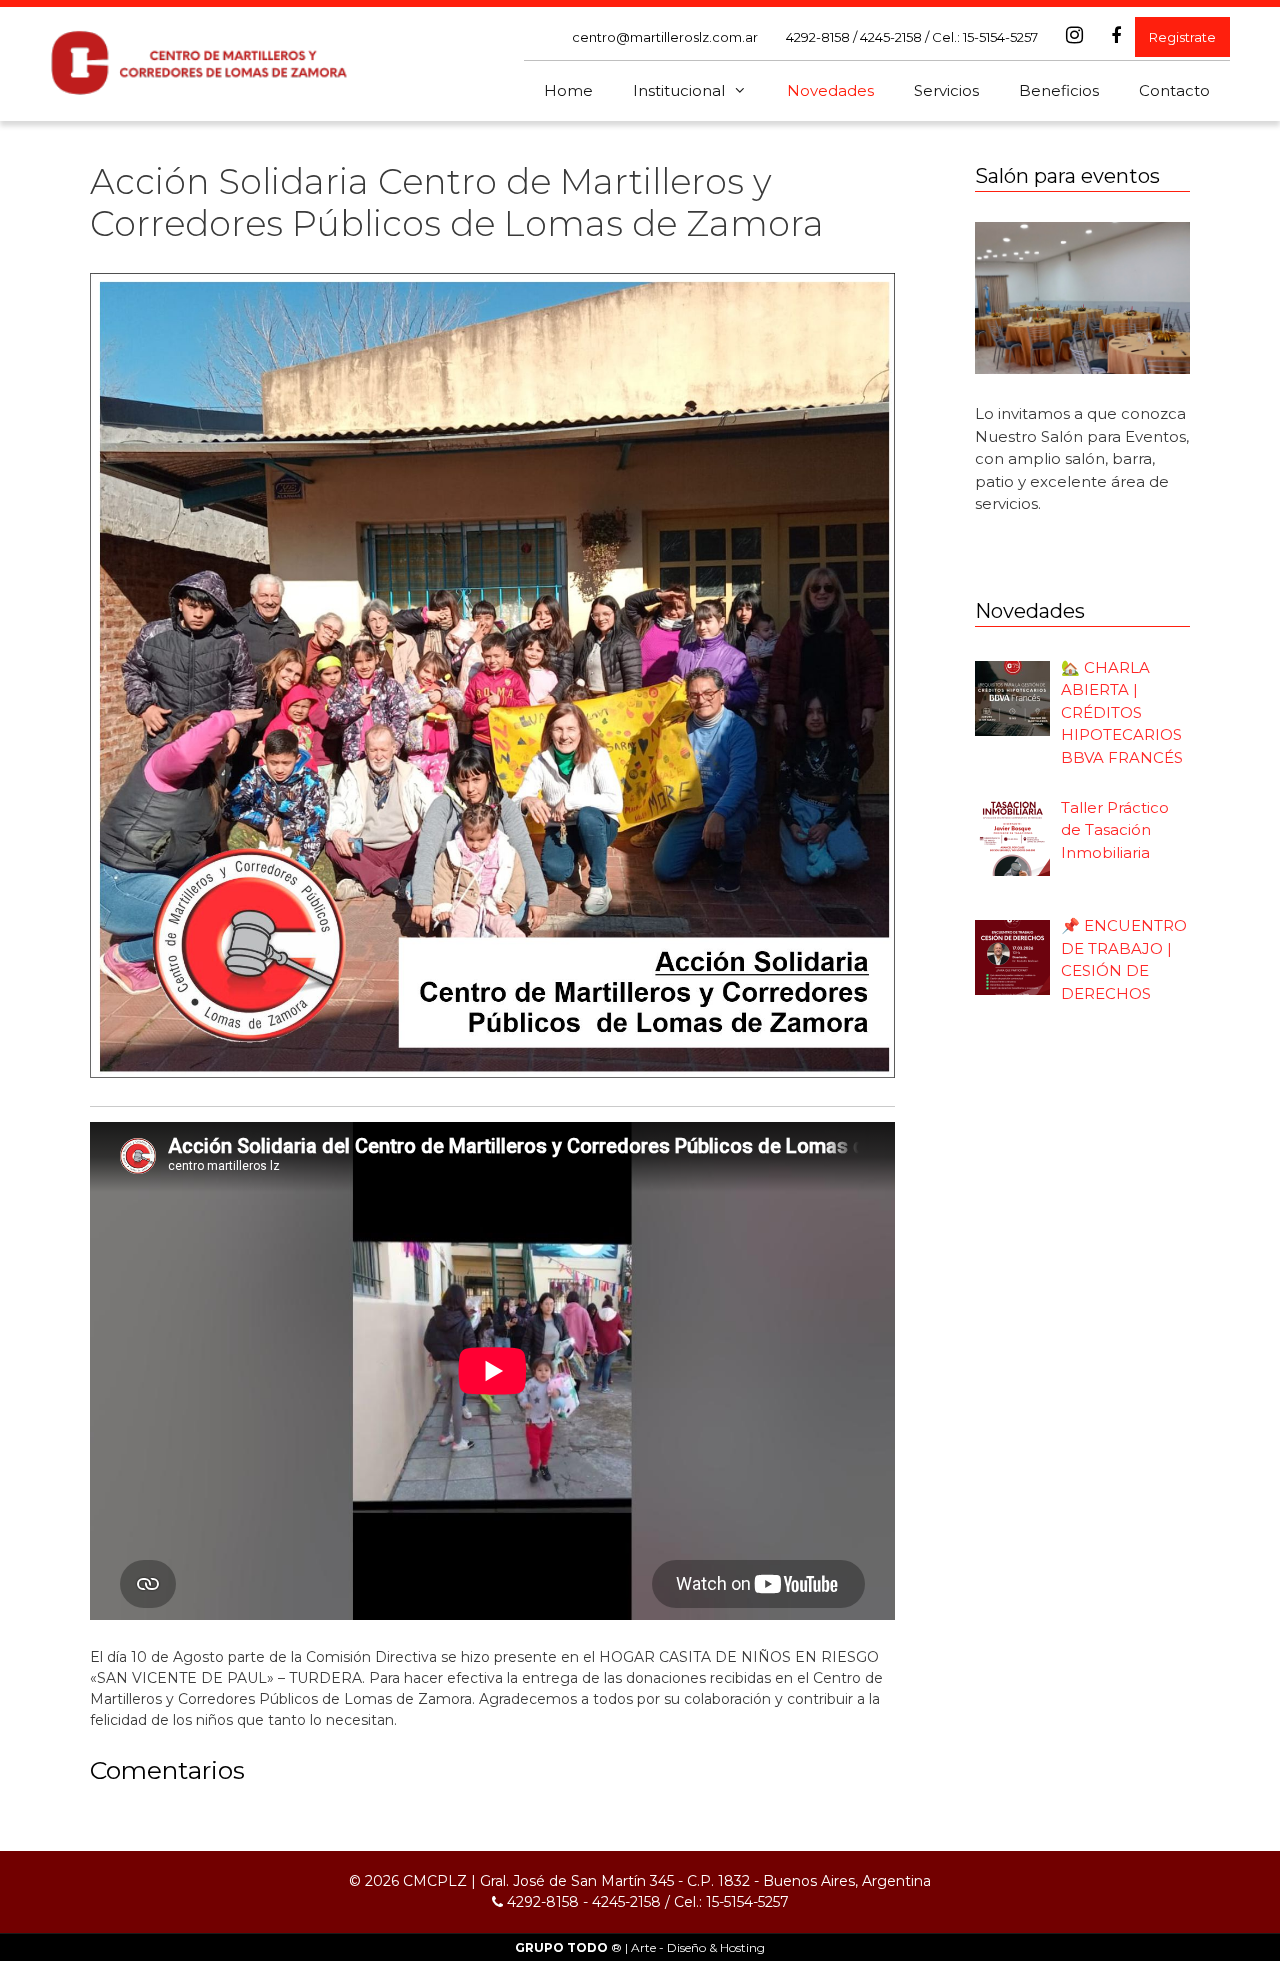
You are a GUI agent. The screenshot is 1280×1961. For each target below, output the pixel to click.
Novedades (830, 90)
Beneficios (1059, 90)
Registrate (1182, 37)
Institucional (679, 90)
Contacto (1174, 90)
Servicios (946, 90)
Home (568, 90)
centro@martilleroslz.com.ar (665, 37)
